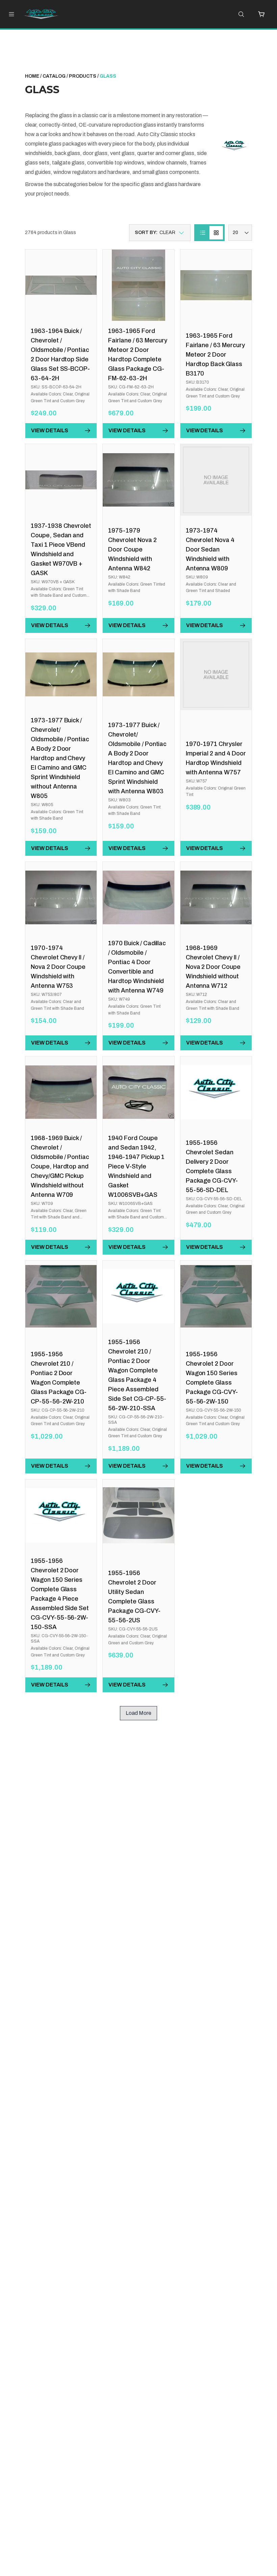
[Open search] (241, 14)
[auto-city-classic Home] (45, 14)
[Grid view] (216, 233)
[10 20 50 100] (240, 233)
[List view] (203, 233)
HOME (32, 76)
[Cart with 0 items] (261, 14)
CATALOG (54, 76)
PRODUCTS (83, 76)
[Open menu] (11, 14)
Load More (138, 1713)
